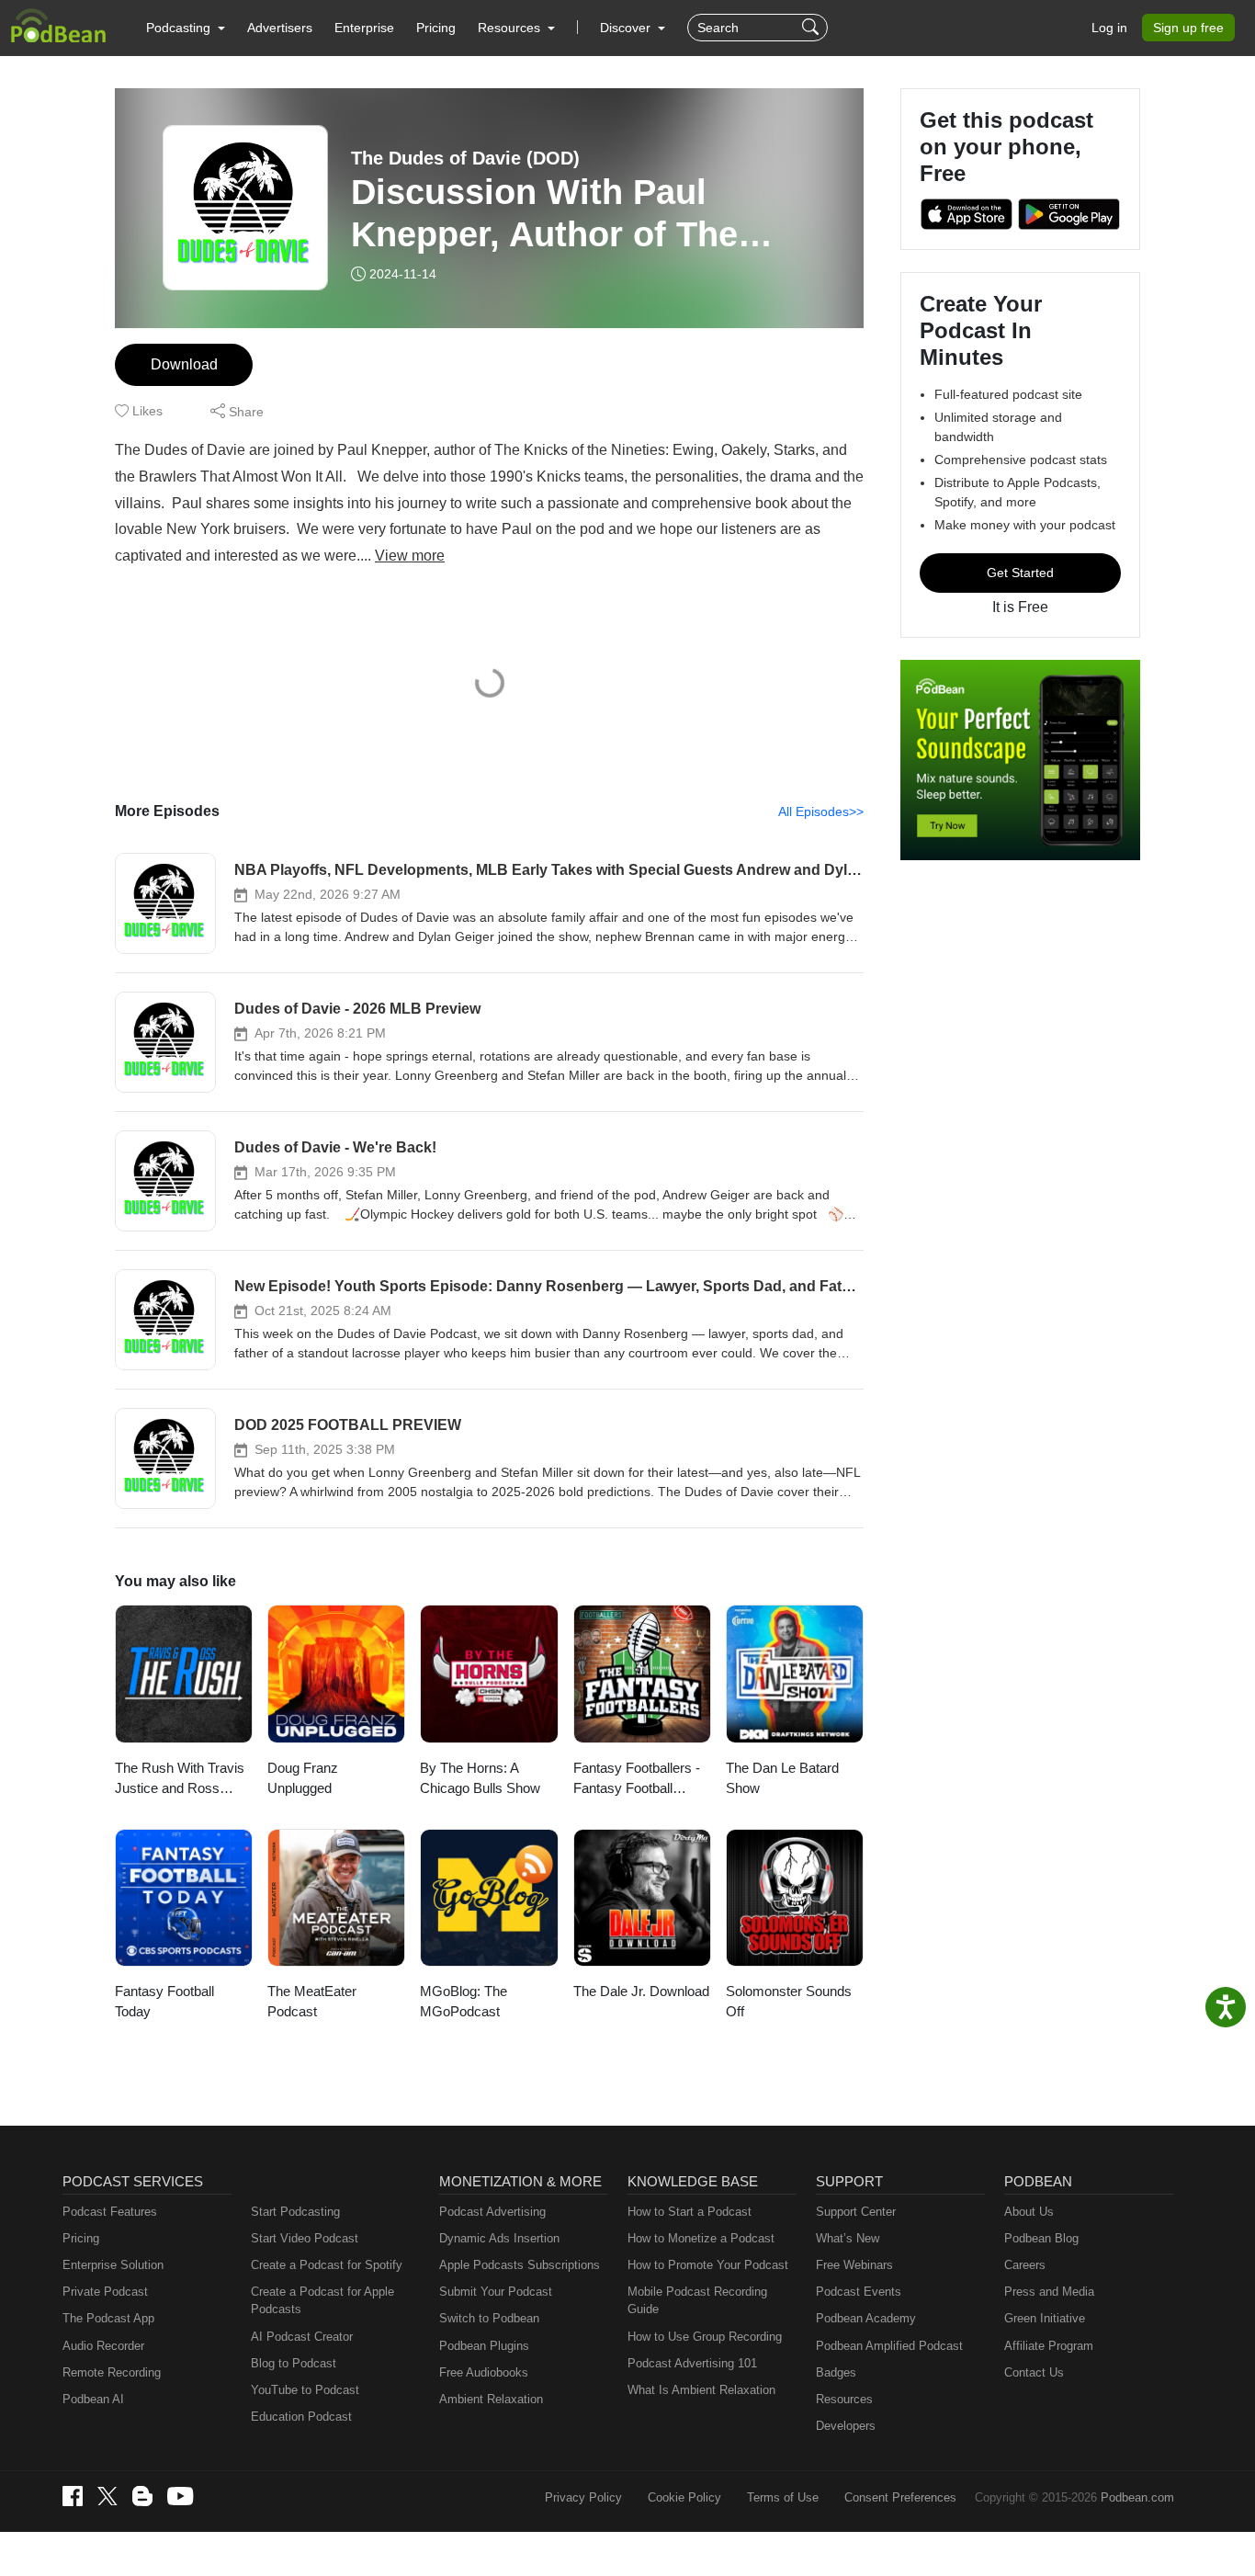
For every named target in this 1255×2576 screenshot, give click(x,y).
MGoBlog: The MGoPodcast (464, 2002)
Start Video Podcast (305, 2238)
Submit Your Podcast (496, 2292)
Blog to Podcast (294, 2363)
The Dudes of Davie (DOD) (465, 158)
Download (184, 364)
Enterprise (364, 28)
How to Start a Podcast (690, 2212)
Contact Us (1034, 2372)
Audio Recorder (103, 2346)
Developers (846, 2426)
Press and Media (1049, 2292)
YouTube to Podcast (305, 2390)
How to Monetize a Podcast (701, 2238)
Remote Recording (112, 2372)
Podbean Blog (1041, 2238)
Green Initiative (1045, 2318)
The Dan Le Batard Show (782, 1778)
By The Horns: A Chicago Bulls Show (480, 1778)
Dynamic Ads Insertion (499, 2238)
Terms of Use (783, 2497)
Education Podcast (301, 2417)
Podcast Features (110, 2212)
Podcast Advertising (492, 2212)
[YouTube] (180, 2496)
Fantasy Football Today (164, 2002)
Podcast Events (859, 2292)
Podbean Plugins (484, 2346)
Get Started (1020, 573)
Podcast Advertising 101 (692, 2363)
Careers (1025, 2265)
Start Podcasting (295, 2212)
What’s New (848, 2238)
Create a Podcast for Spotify (327, 2265)
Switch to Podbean (489, 2318)
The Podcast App (108, 2318)
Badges (836, 2372)
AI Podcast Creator (302, 2337)
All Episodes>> (821, 811)
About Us (1029, 2212)
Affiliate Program (1049, 2346)
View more (410, 556)
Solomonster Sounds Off (789, 2002)
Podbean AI (93, 2399)
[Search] (813, 28)
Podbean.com (1137, 2497)
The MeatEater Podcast (312, 2002)
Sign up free (1188, 28)
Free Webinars (854, 2265)
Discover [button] (627, 28)
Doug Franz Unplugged (303, 1778)
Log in (1109, 28)
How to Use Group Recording (705, 2337)
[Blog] (142, 2496)
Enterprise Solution (113, 2265)
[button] (186, 28)
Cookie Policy (684, 2497)
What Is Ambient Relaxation (701, 2390)
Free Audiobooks (484, 2372)
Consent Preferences (900, 2497)
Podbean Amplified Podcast (889, 2346)
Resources (844, 2399)
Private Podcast (105, 2292)
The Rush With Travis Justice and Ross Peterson (180, 1780)
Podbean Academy (866, 2318)
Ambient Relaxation (491, 2399)
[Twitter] (107, 2497)
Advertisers (280, 28)
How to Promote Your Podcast (708, 2265)
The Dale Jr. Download (641, 1991)
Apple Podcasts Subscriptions (520, 2265)
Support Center (856, 2212)
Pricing (436, 28)
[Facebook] (73, 2496)
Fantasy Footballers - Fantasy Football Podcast (637, 1780)
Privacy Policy (583, 2497)
